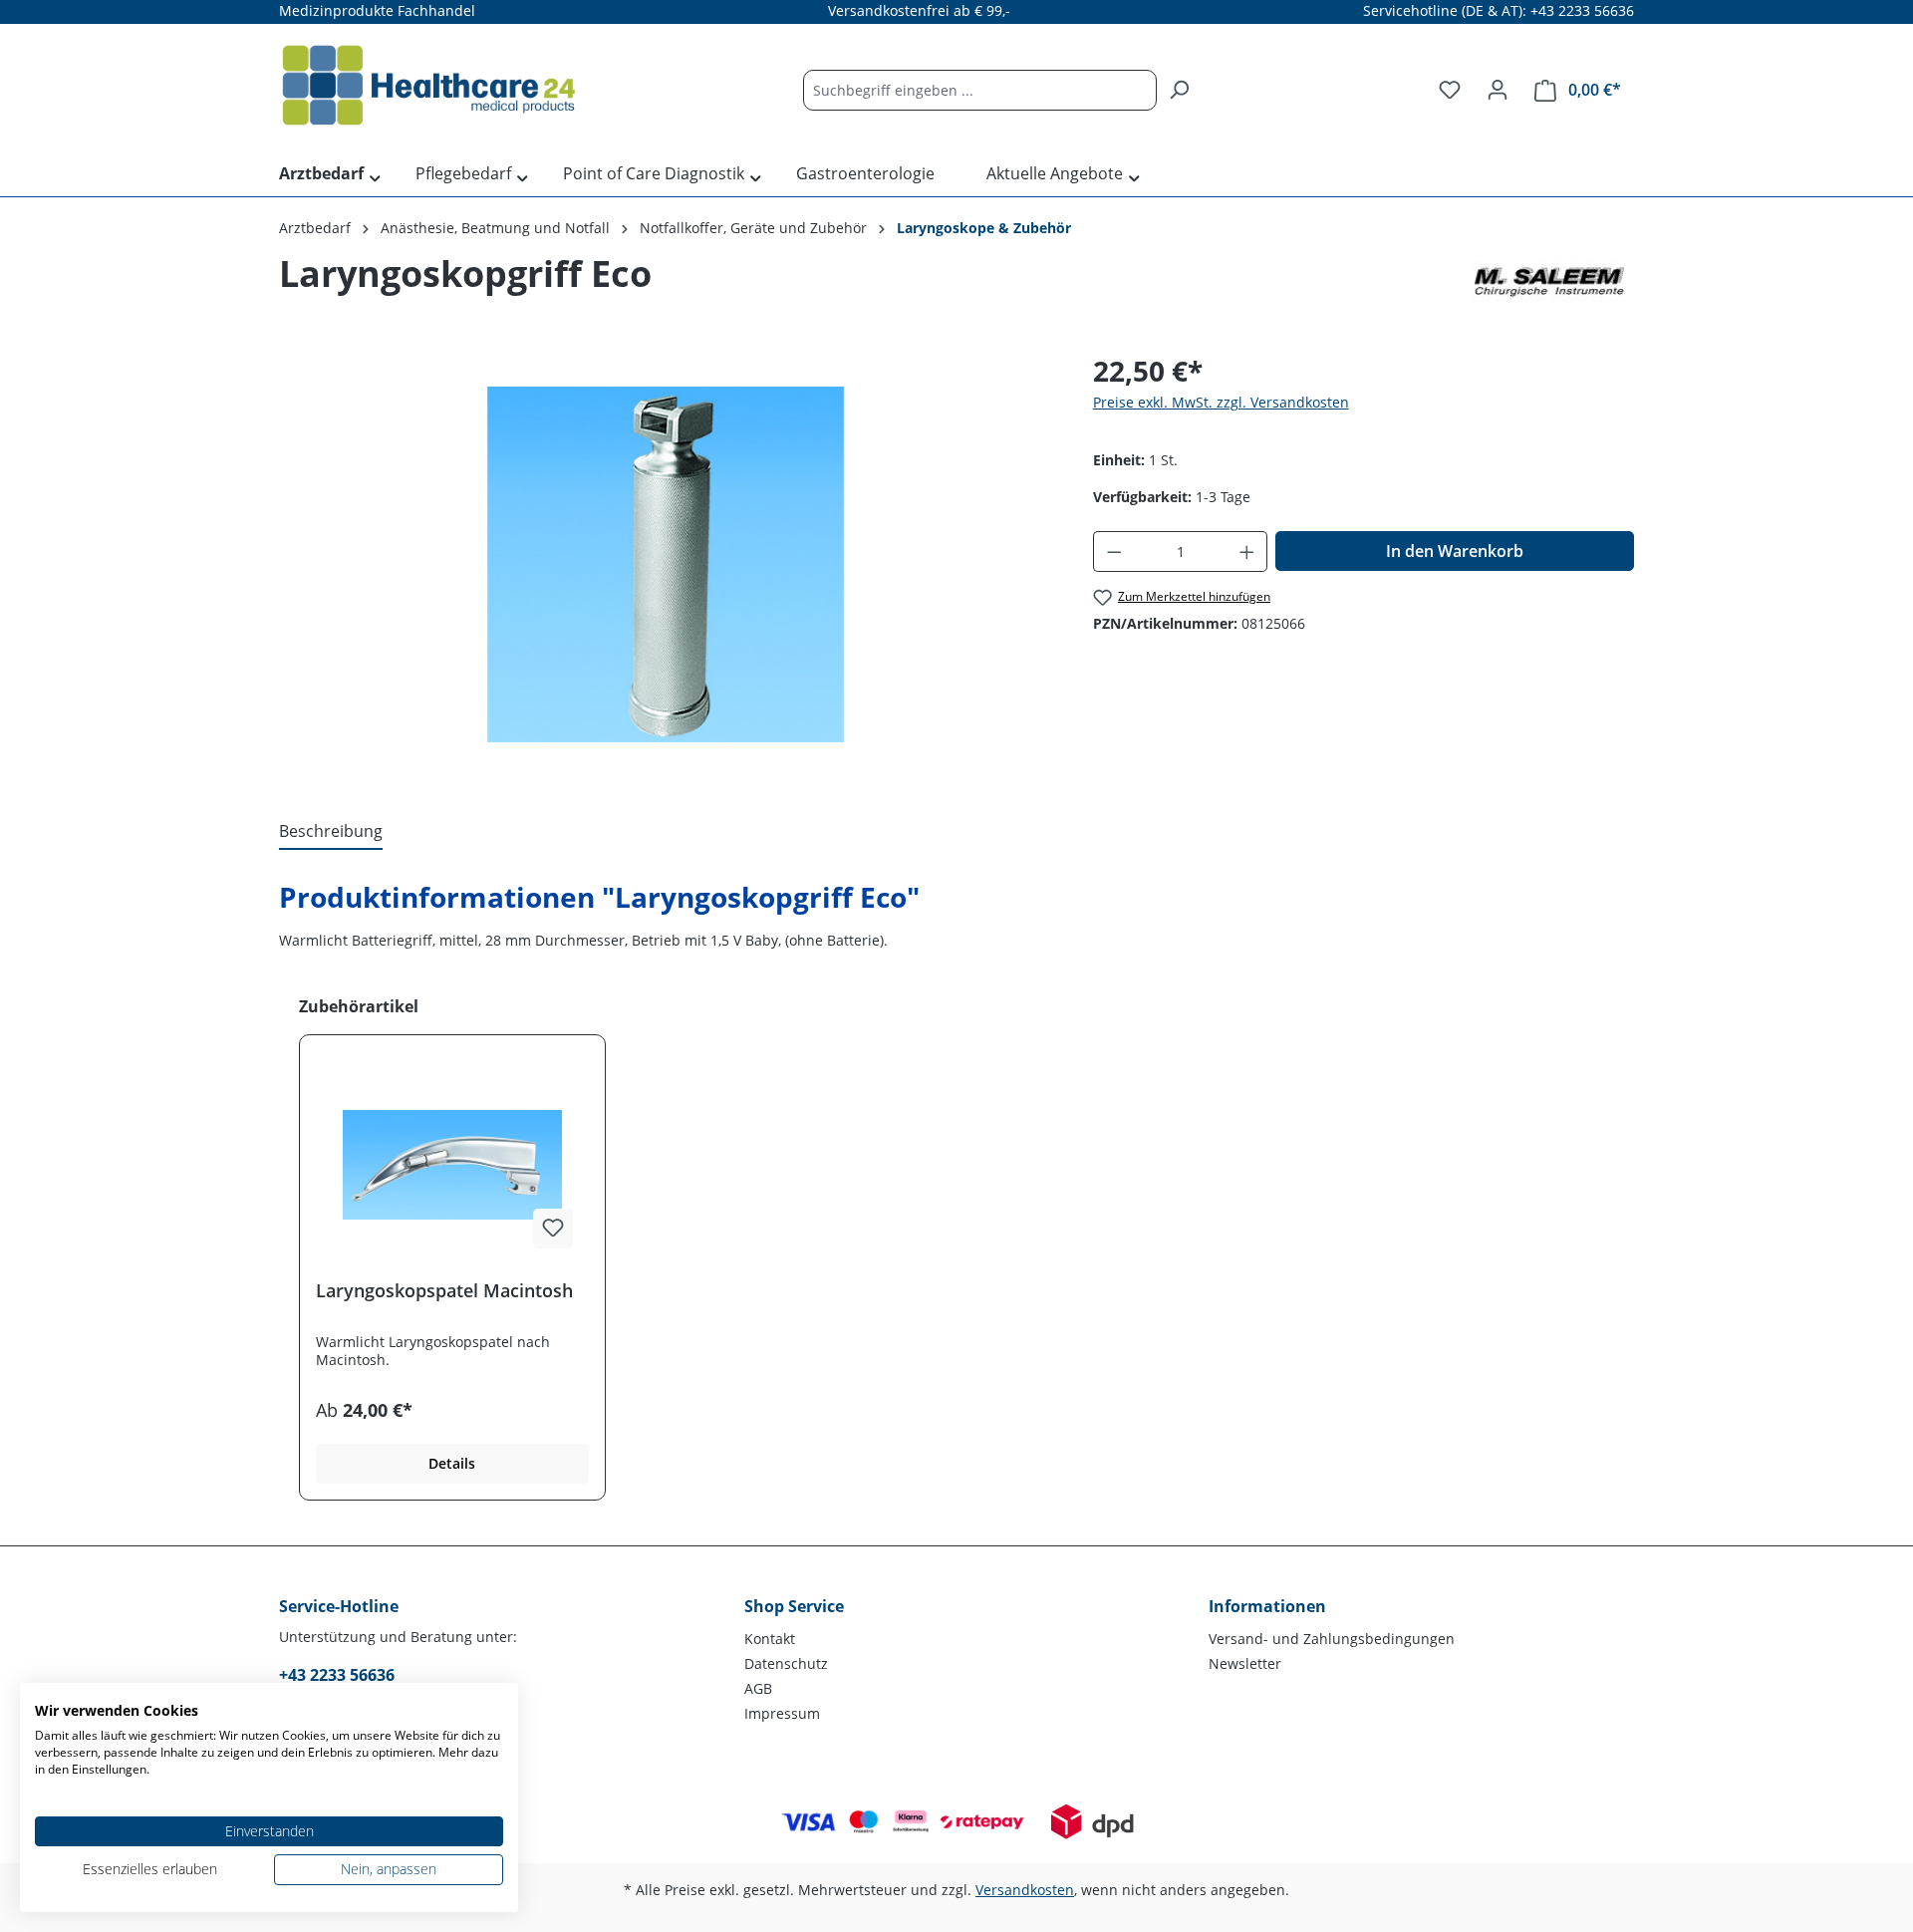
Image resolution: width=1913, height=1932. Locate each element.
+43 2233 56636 (337, 1675)
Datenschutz (786, 1663)
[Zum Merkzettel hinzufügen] (553, 1229)
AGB (758, 1688)
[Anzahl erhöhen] (1247, 552)
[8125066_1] (665, 564)
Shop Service (794, 1606)
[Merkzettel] (1450, 90)
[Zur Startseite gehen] (428, 86)
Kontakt (770, 1639)
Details (452, 1463)
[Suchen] (1179, 90)
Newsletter (1245, 1663)
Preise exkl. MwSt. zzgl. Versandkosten (1221, 402)
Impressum (782, 1713)
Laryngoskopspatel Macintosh (444, 1291)
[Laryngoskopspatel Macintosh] (452, 1165)
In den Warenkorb (1455, 551)
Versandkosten (1025, 1890)
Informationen (1267, 1606)
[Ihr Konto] (1498, 90)
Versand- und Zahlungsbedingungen (1332, 1639)
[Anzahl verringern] (1114, 552)
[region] (666, 564)
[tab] (331, 832)
